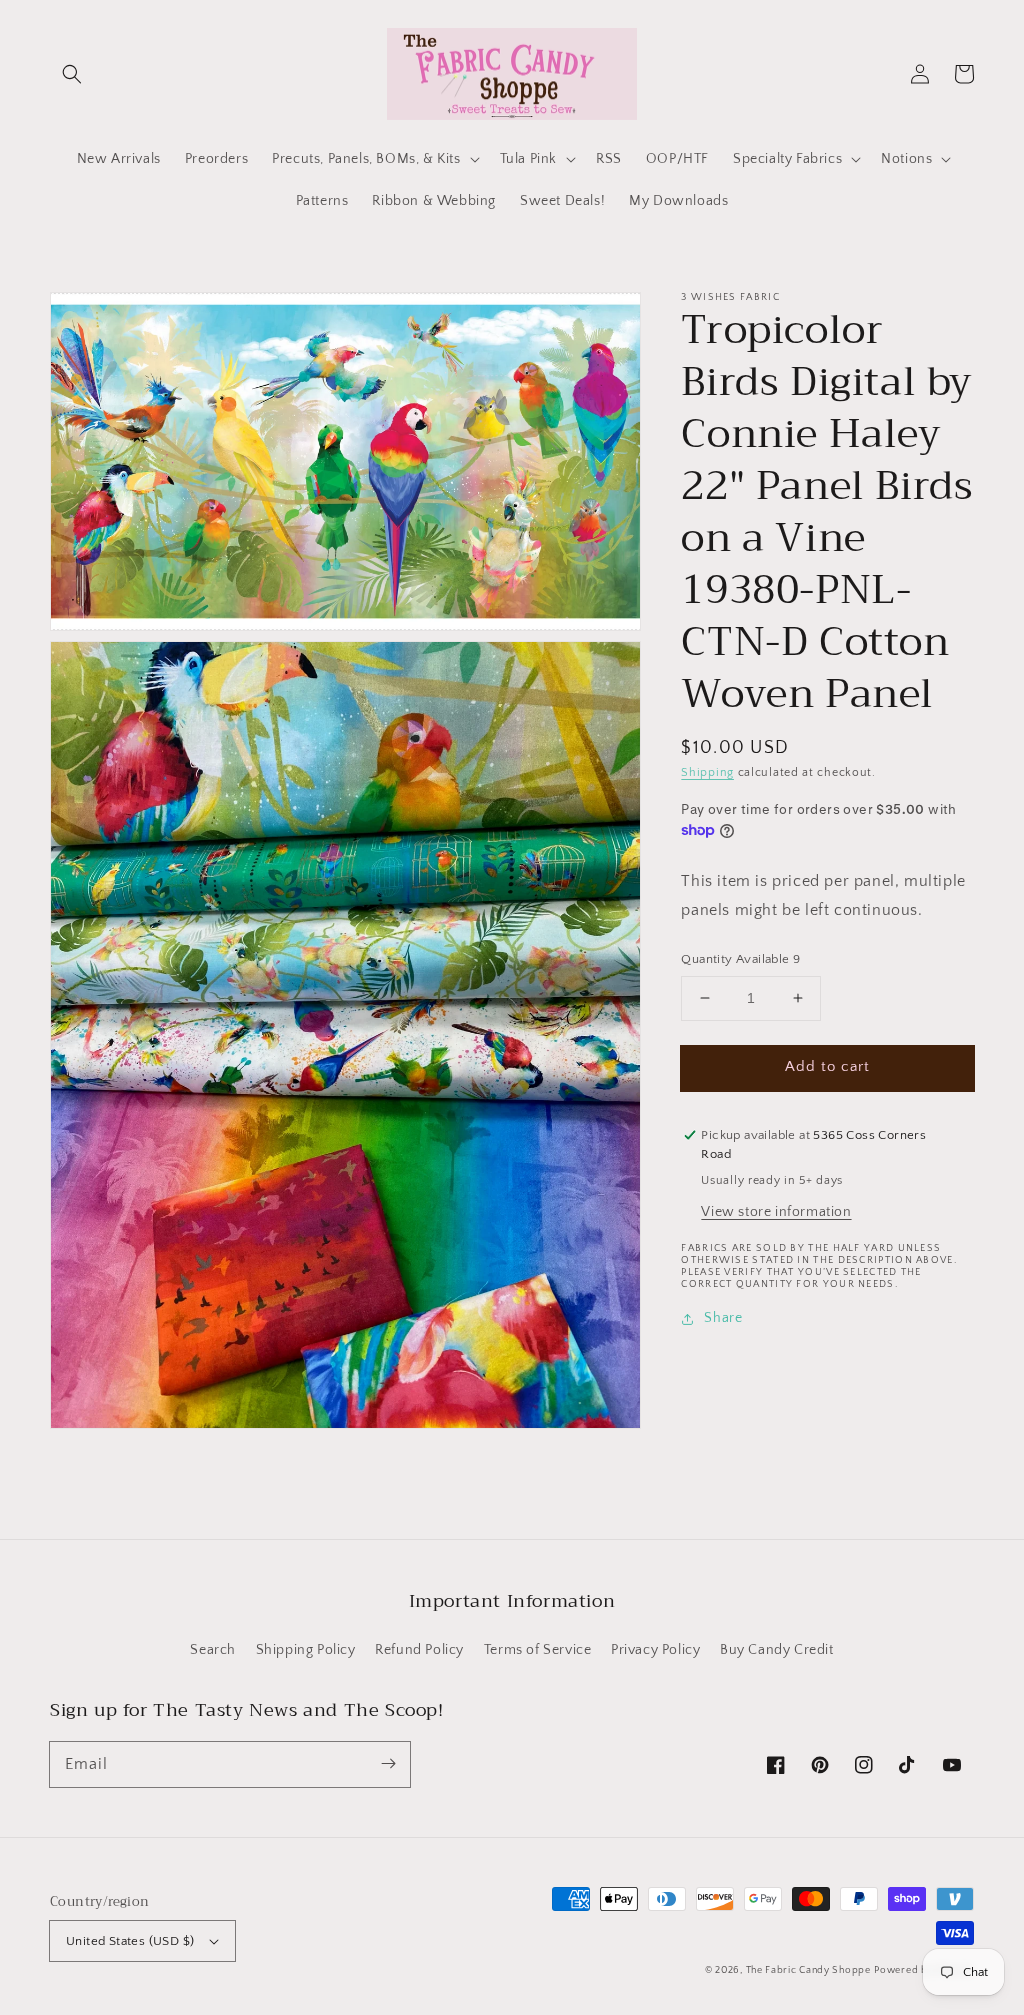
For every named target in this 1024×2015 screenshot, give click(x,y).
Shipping (707, 772)
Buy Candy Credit (777, 1650)
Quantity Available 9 (740, 959)
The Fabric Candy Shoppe (808, 1970)
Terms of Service (538, 1650)
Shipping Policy (306, 1650)
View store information (776, 1212)
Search (213, 1650)
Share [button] (723, 1318)
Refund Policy (419, 1650)
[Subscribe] (388, 1764)
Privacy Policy (655, 1650)
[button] (72, 74)
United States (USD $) (130, 1941)
